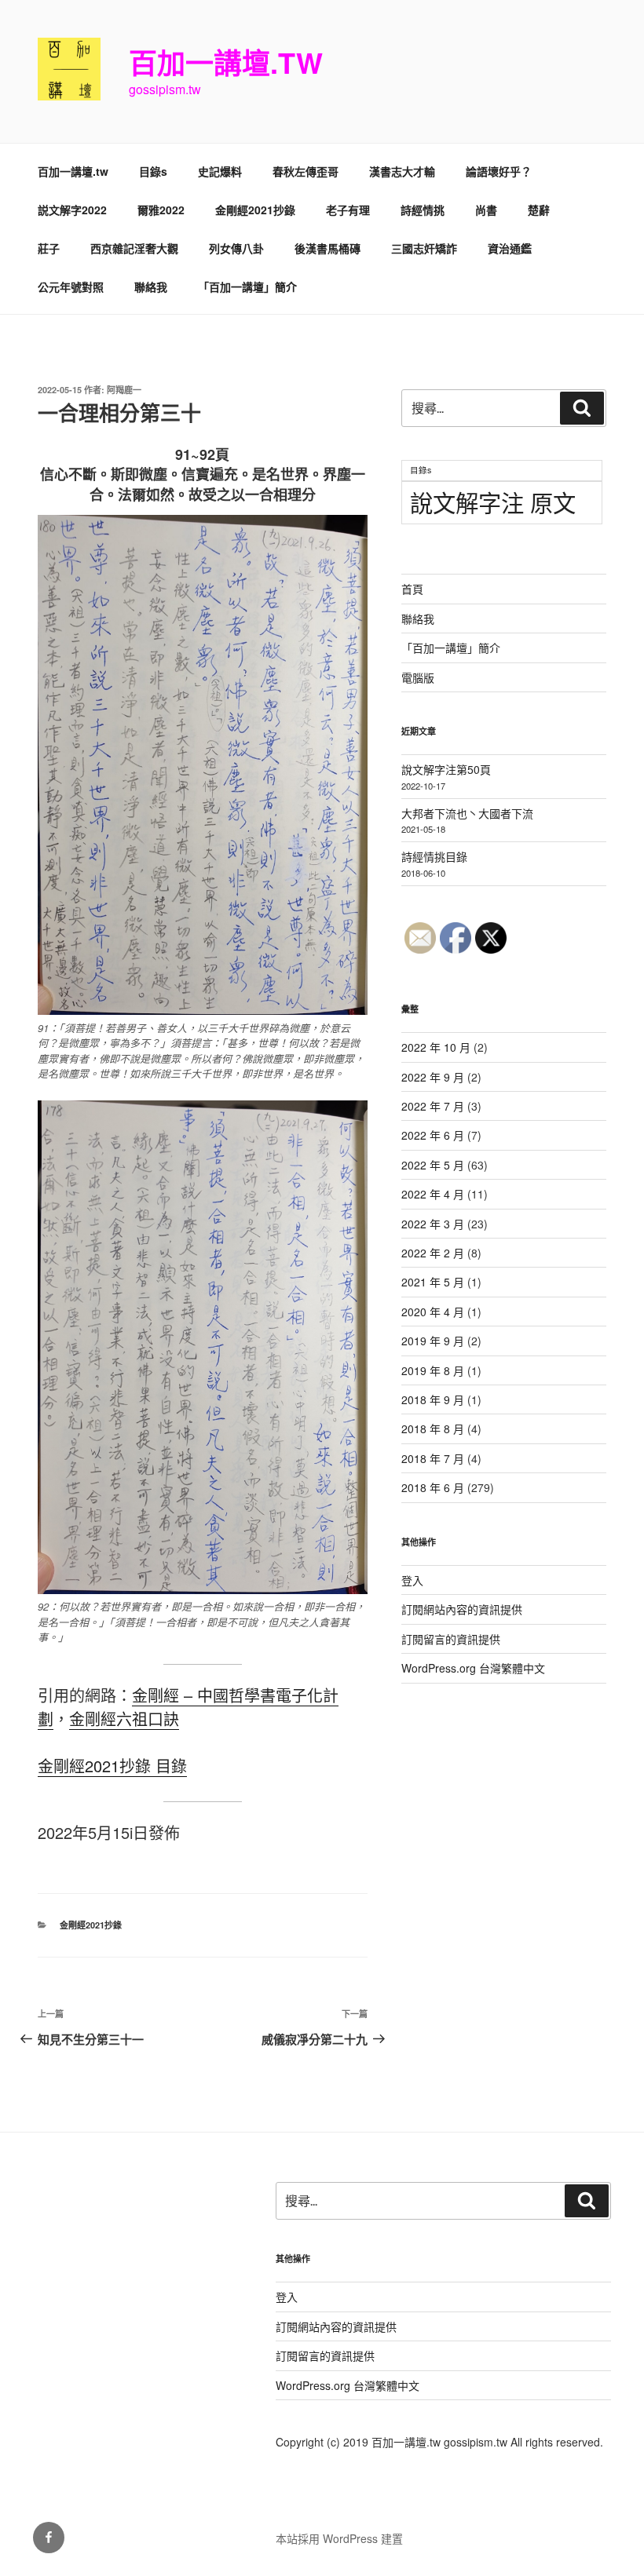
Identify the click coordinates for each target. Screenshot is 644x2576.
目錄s (153, 171)
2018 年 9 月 (433, 1399)
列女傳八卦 (236, 248)
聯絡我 (151, 286)
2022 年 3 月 (433, 1224)
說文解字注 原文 (493, 502)
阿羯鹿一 (124, 390)
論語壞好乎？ (499, 171)
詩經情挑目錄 (434, 856)
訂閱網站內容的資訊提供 (462, 1609)
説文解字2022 (72, 210)
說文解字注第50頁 (446, 769)
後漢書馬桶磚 (327, 248)
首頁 (412, 589)
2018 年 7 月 (433, 1458)
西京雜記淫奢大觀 (134, 248)
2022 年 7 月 (433, 1106)
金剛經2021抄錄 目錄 (112, 1766)
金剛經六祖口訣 (124, 1719)
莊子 (49, 248)
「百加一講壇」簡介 (247, 286)
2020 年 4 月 (433, 1312)
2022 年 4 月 (433, 1194)
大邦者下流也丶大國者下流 (467, 813)
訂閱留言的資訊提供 (451, 1639)
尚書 (486, 210)
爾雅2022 (161, 210)
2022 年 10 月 (436, 1047)
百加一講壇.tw (226, 62)
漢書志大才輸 (402, 171)
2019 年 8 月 (433, 1370)
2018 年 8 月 (433, 1428)
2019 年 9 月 (433, 1341)
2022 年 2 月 (433, 1253)
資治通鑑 (510, 248)
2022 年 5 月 (433, 1165)
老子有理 (348, 210)
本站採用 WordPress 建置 (339, 2538)
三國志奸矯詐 (424, 248)
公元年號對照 (71, 286)
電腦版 (418, 677)
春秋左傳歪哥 (306, 171)
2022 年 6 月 (433, 1135)
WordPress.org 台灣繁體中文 (473, 1668)
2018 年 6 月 (433, 1487)
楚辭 (539, 210)
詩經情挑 (423, 210)
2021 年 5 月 (433, 1282)
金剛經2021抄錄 (255, 210)
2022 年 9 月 (433, 1077)
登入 (412, 1580)
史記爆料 (220, 171)
